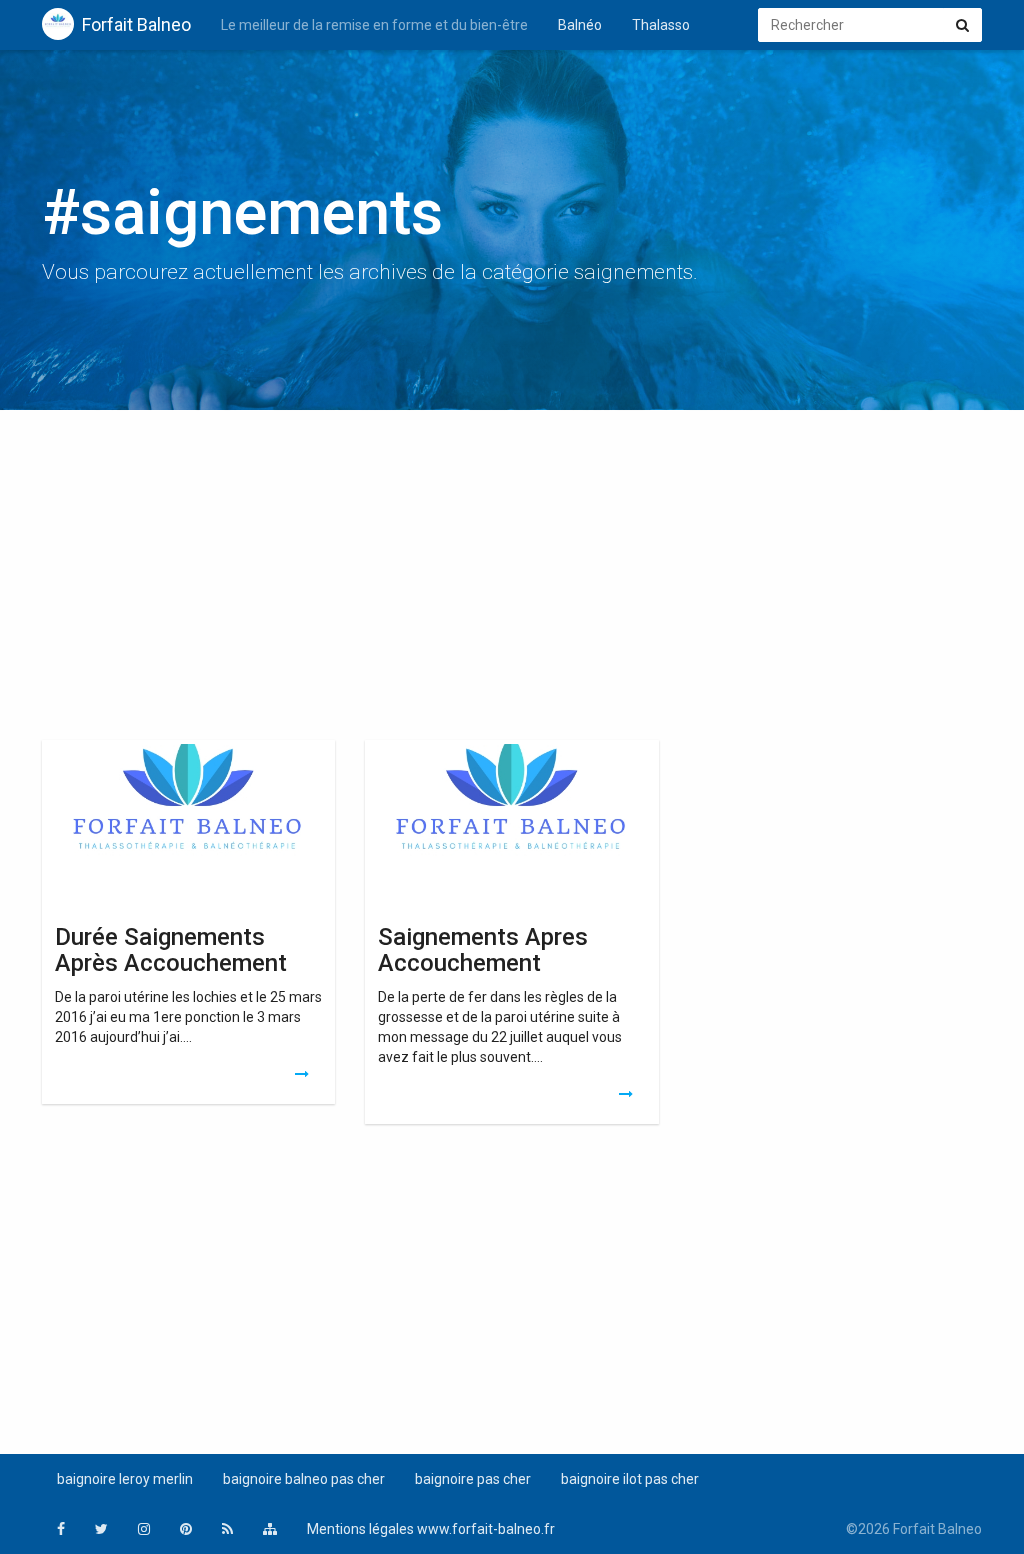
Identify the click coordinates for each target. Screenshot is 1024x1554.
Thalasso (661, 25)
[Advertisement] (512, 580)
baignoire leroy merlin (125, 1479)
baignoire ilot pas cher (630, 1479)
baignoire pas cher (473, 1479)
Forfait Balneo (136, 24)
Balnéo (580, 25)
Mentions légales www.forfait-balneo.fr (431, 1529)
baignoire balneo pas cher (304, 1479)
